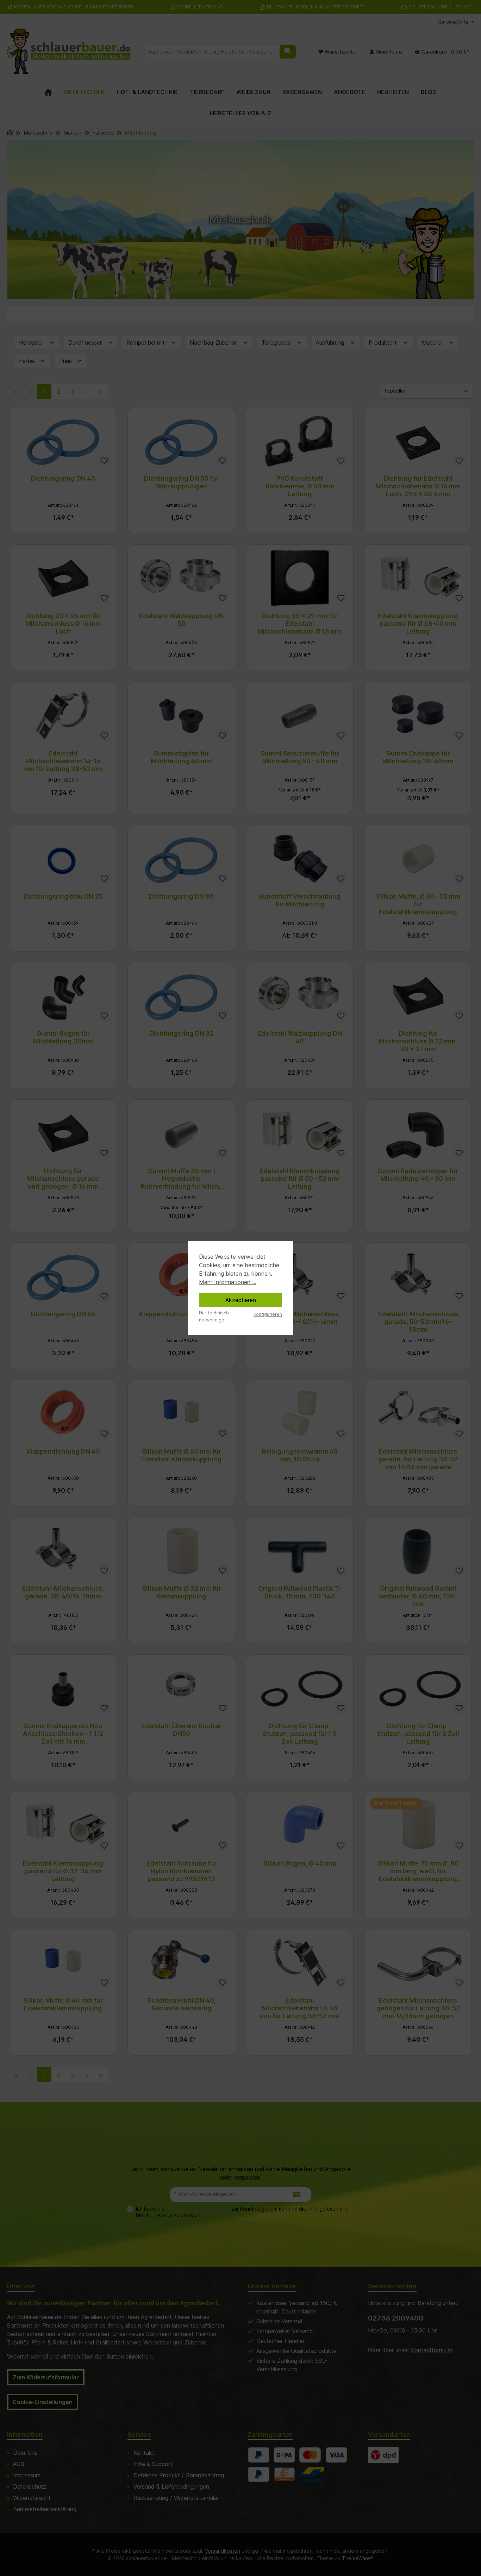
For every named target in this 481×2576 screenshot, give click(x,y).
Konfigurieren (268, 1314)
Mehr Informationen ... (228, 1282)
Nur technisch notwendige (214, 1316)
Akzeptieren (241, 1300)
